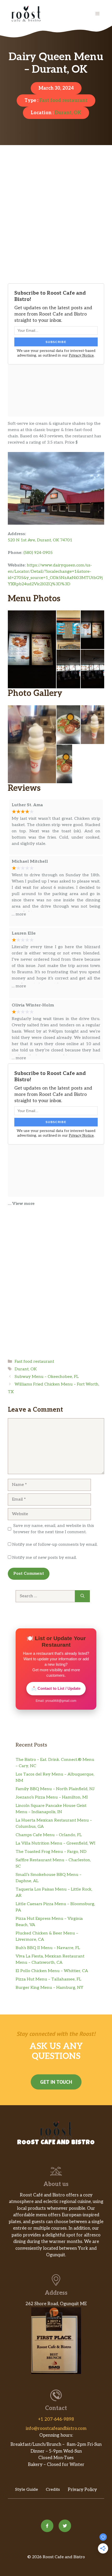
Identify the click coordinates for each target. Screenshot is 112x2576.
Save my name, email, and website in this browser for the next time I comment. (54, 1529)
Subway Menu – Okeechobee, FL (47, 1377)
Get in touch (56, 2082)
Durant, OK (68, 113)
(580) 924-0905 (38, 553)
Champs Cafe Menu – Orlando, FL (49, 1835)
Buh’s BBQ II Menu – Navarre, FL (48, 1948)
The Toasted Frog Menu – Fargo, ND (51, 1852)
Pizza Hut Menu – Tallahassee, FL (48, 1979)
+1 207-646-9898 (56, 2419)
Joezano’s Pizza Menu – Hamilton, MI (52, 1797)
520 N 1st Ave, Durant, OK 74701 (40, 540)
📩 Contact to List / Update (56, 1688)
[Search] (82, 1596)
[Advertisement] (56, 223)
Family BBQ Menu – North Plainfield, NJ (55, 1789)
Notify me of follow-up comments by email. (55, 1545)
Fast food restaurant (63, 101)
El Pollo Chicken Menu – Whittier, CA (52, 1971)
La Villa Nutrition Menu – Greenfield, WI (55, 1843)
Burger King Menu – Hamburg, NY (49, 1988)
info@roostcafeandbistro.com (56, 2429)
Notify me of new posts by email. (45, 1558)
